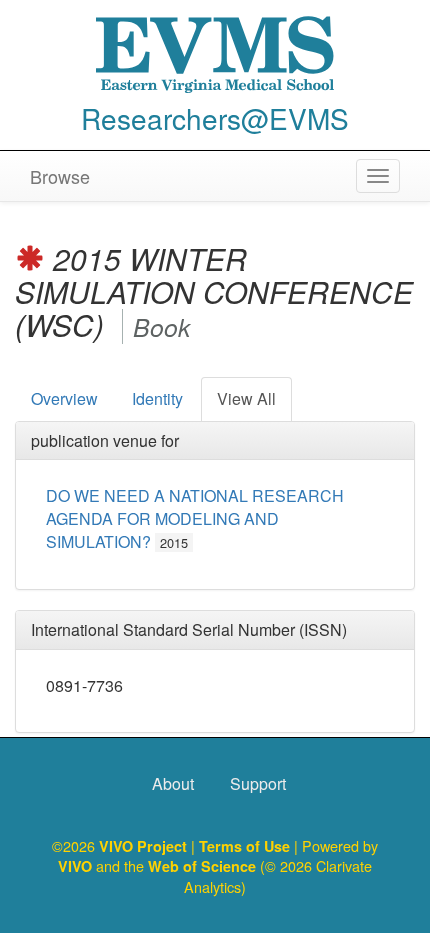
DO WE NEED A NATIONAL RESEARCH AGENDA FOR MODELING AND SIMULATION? (195, 518)
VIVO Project (145, 846)
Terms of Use (246, 846)
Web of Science (202, 866)
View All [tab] (246, 398)
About (173, 783)
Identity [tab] (157, 398)
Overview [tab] (64, 398)
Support (258, 783)
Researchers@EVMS (215, 118)
